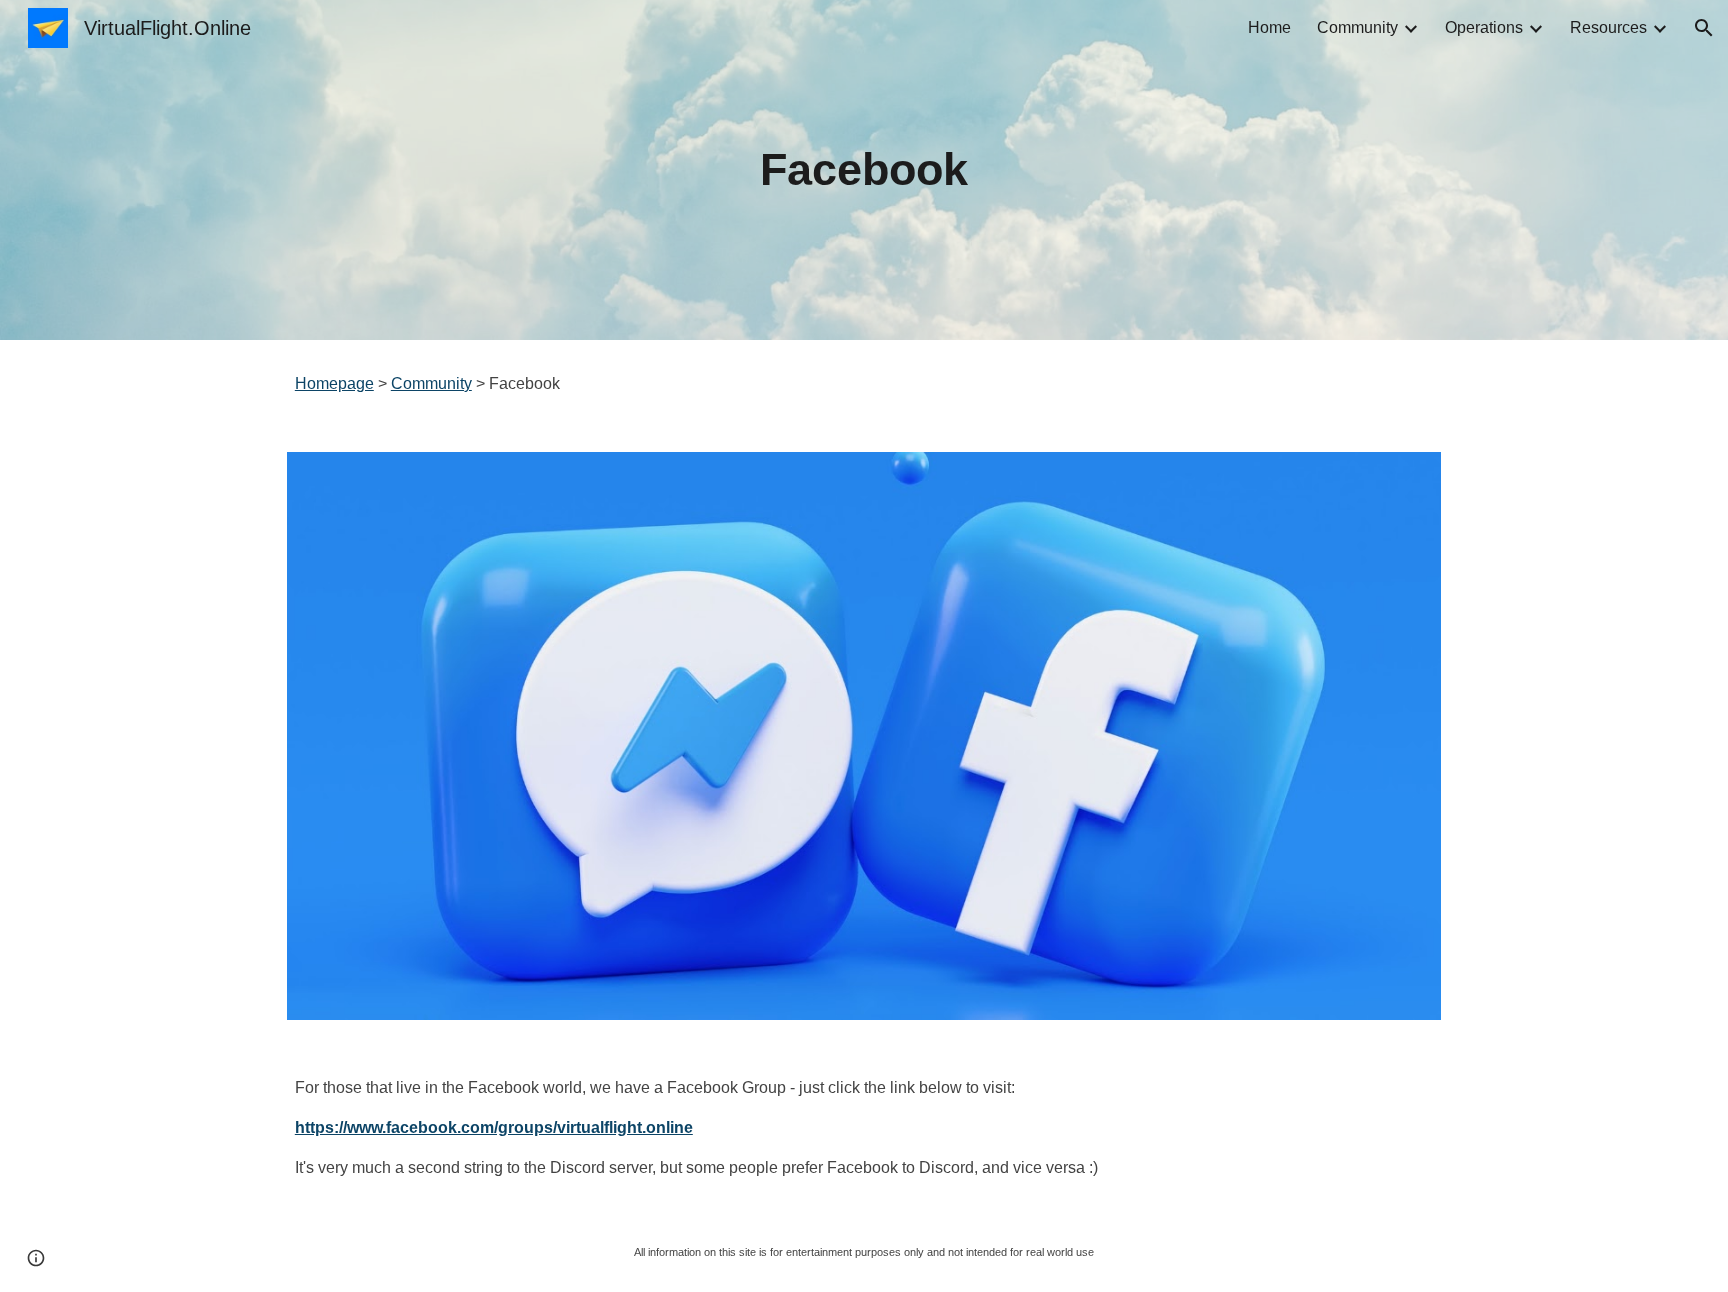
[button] (1704, 28)
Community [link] (1357, 27)
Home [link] (1269, 27)
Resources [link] (1608, 27)
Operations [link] (1484, 27)
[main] (864, 170)
